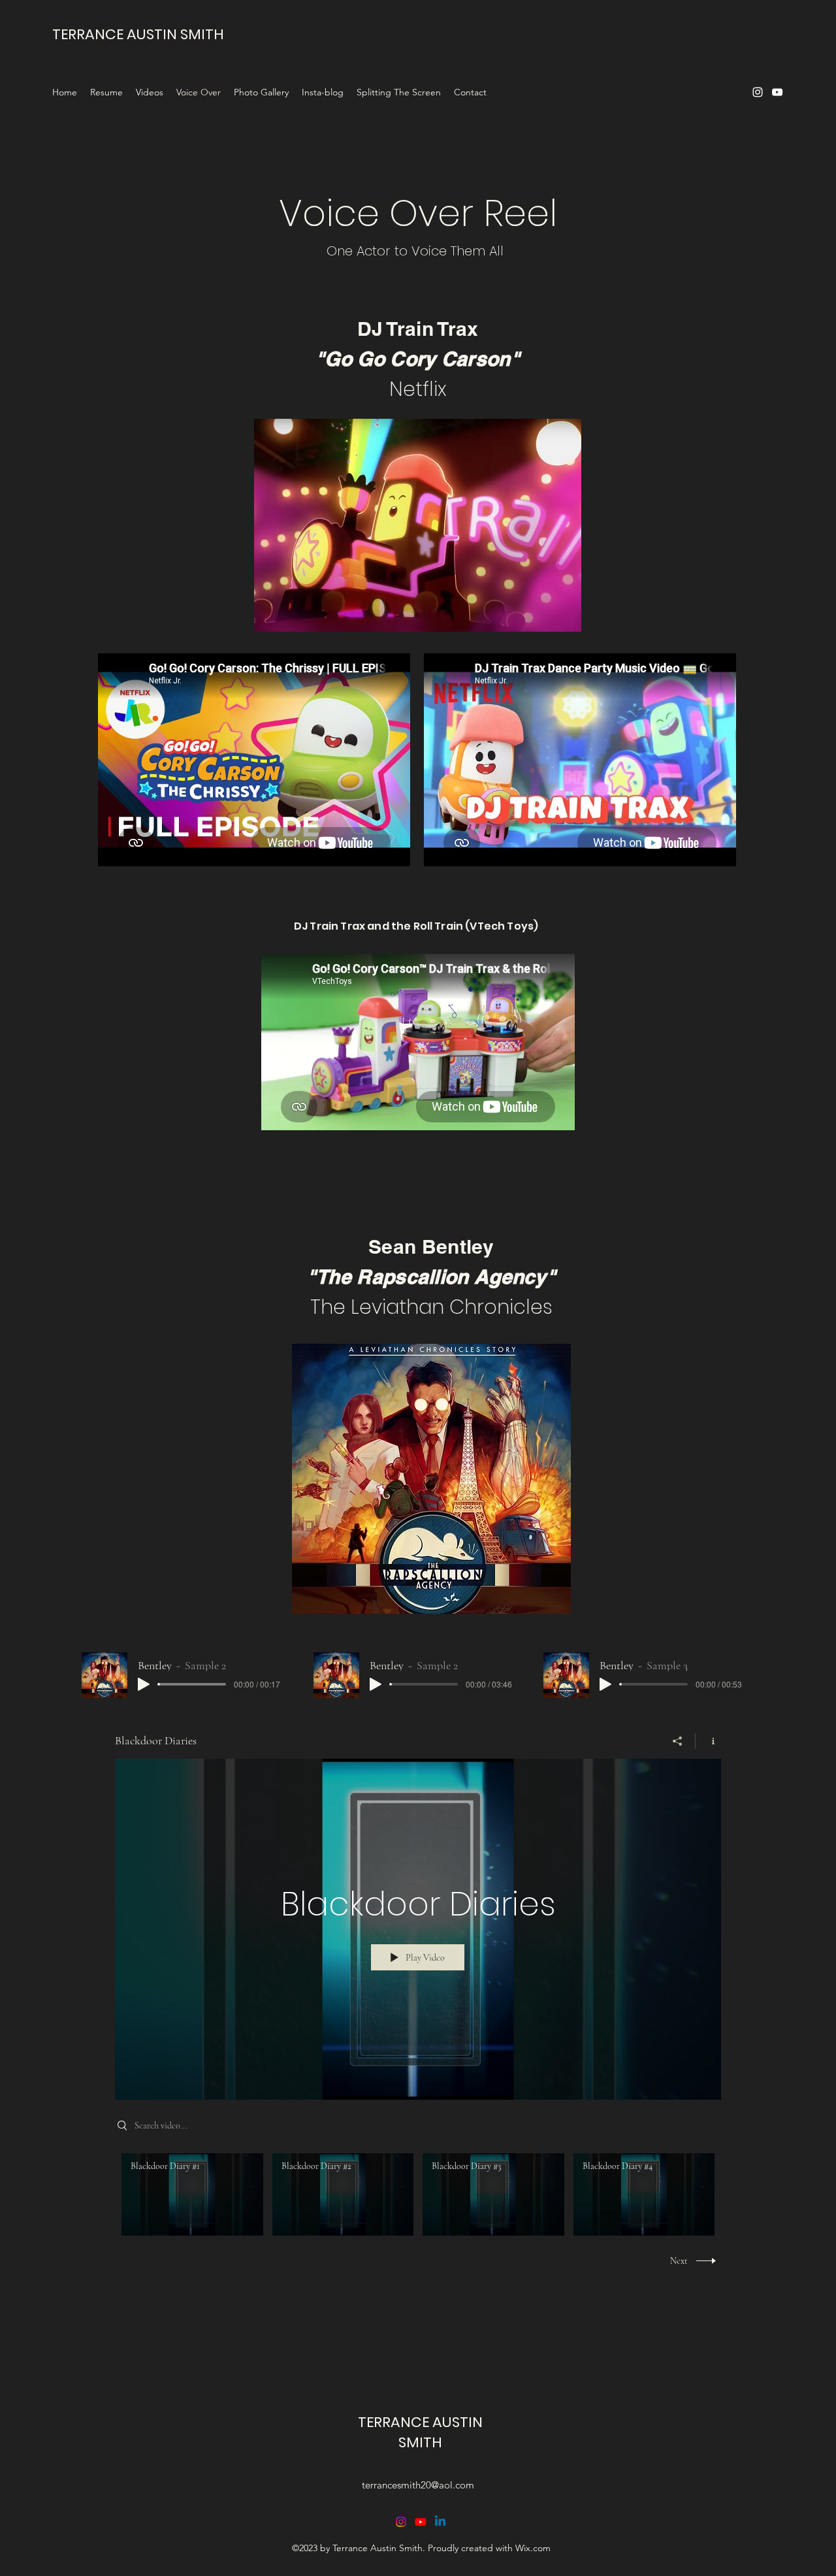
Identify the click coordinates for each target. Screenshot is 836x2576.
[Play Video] (192, 2195)
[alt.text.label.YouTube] (777, 92)
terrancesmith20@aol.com (418, 2485)
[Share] (678, 1741)
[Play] (144, 1684)
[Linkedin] (440, 2522)
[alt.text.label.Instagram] (758, 92)
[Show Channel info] (708, 1741)
